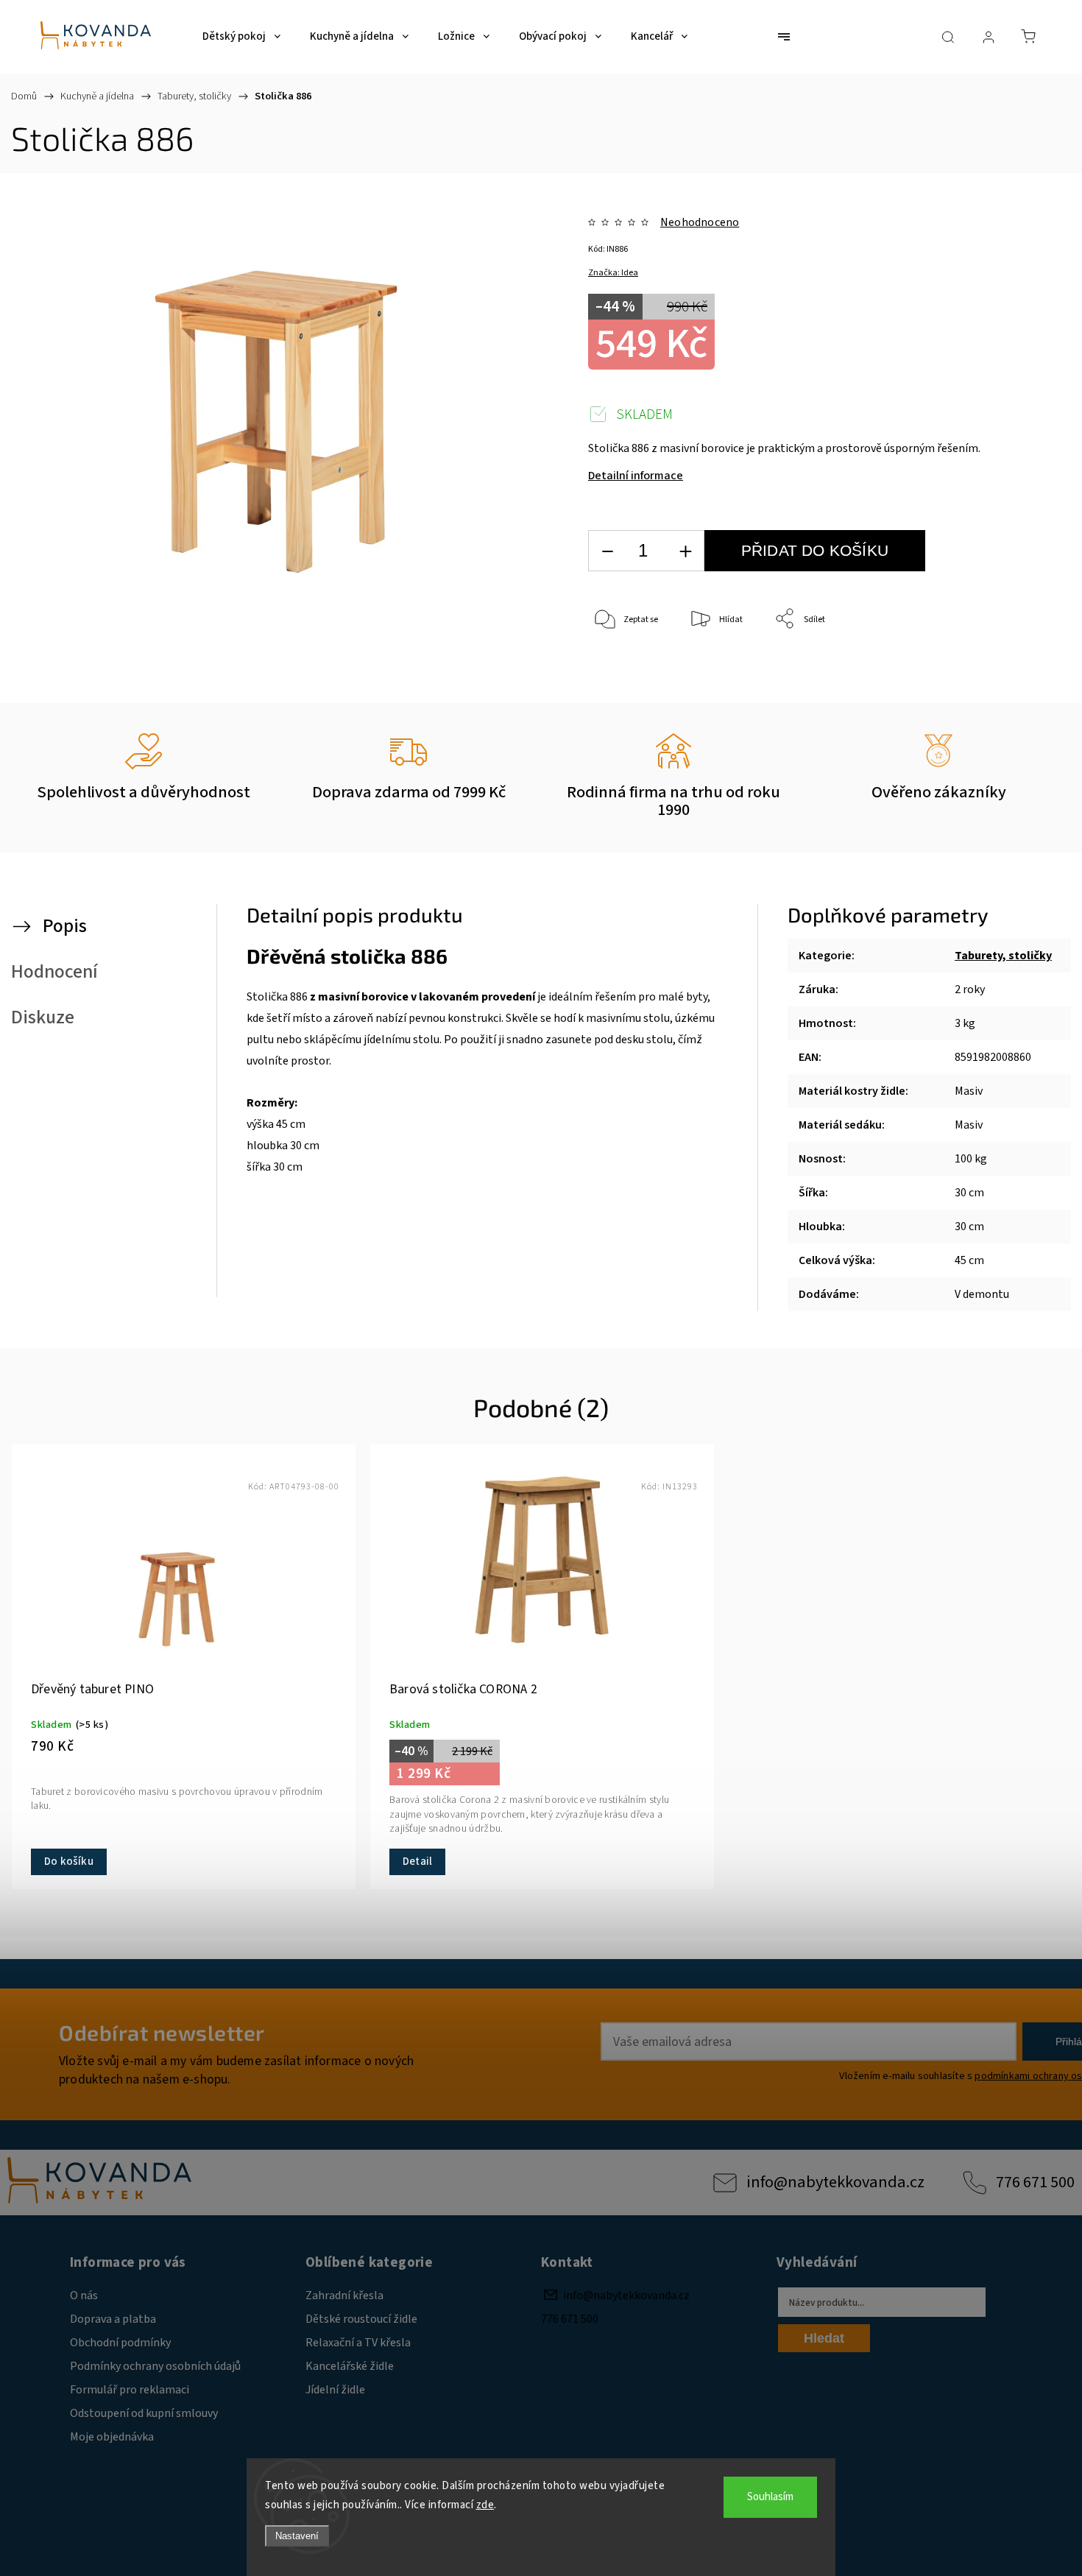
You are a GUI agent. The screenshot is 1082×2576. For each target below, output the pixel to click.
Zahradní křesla (344, 2296)
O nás (84, 2296)
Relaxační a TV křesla (358, 2343)
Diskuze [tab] (43, 1017)
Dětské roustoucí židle (361, 2319)
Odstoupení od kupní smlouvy (144, 2413)
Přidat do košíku (815, 550)
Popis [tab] (65, 926)
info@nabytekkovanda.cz (835, 2182)
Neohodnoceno (700, 222)
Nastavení (297, 2536)
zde (485, 2505)
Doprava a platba (113, 2319)
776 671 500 (1035, 2182)
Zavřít (1000, 668)
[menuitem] (241, 37)
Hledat (824, 2338)
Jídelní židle (335, 2390)
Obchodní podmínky (120, 2343)
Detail (417, 1862)
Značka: (613, 273)
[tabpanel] (184, 1667)
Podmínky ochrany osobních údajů (155, 2366)
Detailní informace (636, 476)
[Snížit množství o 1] (607, 551)
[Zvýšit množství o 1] (685, 551)
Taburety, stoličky (1003, 956)
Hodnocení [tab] (54, 972)
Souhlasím (770, 2497)
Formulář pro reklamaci (130, 2390)
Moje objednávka (112, 2437)
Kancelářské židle (350, 2366)
